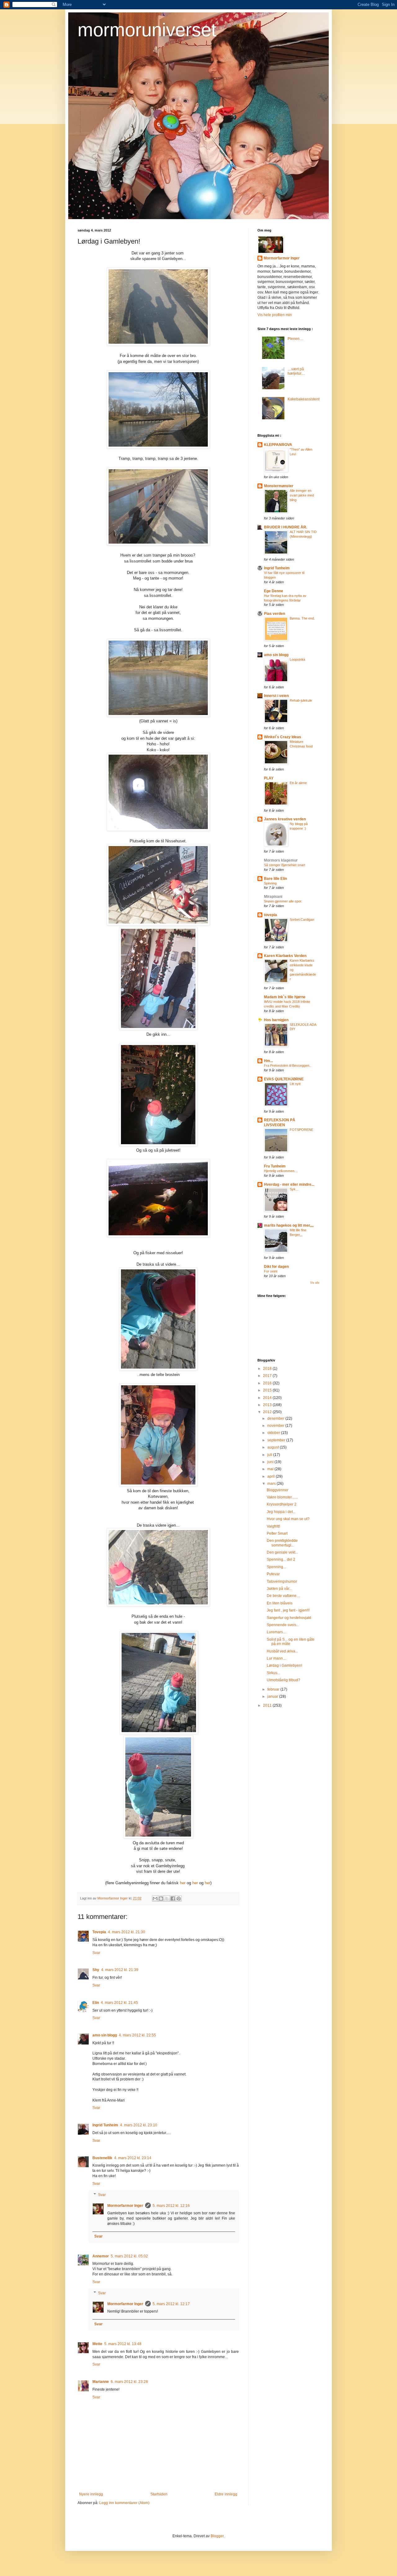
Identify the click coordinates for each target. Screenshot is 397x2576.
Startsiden (159, 2494)
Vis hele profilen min (275, 315)
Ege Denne (274, 591)
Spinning (270, 883)
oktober (274, 1433)
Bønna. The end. (302, 618)
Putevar (273, 1574)
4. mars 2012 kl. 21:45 (119, 2003)
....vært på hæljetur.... (296, 371)
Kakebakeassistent (303, 399)
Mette (97, 2344)
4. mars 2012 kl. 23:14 (133, 2158)
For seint (271, 1271)
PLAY (269, 778)
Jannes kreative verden (285, 819)
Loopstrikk (298, 659)
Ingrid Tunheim (105, 2125)
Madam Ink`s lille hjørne (285, 997)
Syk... (294, 1189)
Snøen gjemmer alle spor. (283, 901)
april (272, 1476)
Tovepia (99, 1932)
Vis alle (315, 1283)
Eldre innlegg (226, 2494)
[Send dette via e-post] (155, 1899)
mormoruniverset (147, 30)
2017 (268, 1376)
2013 (268, 1405)
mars (272, 1484)
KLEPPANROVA (278, 445)
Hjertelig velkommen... (281, 1171)
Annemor (101, 2256)
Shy (96, 1970)
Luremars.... (277, 1632)
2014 (268, 1398)
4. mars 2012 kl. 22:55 (137, 2035)
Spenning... (276, 1567)
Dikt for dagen (276, 1267)
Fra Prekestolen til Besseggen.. (288, 1065)
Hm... (268, 1061)
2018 (268, 1369)
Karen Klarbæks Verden (285, 956)
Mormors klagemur (281, 860)
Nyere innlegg (91, 2494)
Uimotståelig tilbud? (283, 1680)
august (274, 1447)
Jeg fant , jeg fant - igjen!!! (288, 1610)
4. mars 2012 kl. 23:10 (139, 2125)
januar (273, 1696)
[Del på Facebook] (173, 1899)
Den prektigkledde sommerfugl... (282, 1543)
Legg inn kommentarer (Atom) (124, 2503)
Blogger (217, 2536)
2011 (268, 1705)
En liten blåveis (280, 1603)
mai (271, 1469)
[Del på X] (167, 1899)
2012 (268, 1412)
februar (274, 1689)
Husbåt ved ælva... (282, 1651)
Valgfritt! (273, 1526)
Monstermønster (279, 486)
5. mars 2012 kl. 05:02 (129, 2256)
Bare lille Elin (275, 879)
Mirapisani (273, 897)
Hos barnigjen (276, 1020)
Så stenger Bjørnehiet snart (285, 865)
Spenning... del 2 (281, 1559)
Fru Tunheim (275, 1166)
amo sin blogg (105, 2035)
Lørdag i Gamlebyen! (284, 1665)
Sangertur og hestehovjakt (289, 1618)
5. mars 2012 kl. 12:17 (171, 2304)
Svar (96, 1953)
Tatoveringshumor (282, 1581)
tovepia (270, 915)
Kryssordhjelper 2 (282, 1504)
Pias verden (274, 614)
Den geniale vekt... (282, 1552)
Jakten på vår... (279, 1589)
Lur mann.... (277, 1658)
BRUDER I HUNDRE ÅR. (285, 527)
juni (271, 1462)
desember (276, 1418)
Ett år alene (298, 783)
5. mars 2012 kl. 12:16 (171, 2206)
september (277, 1440)
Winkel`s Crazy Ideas (283, 737)
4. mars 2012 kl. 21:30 (127, 1932)
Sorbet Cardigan (302, 920)
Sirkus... (273, 1673)
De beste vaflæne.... (283, 1596)
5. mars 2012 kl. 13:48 (123, 2344)
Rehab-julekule (301, 700)
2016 (268, 1383)
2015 (268, 1390)
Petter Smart (277, 1533)
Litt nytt (295, 1084)
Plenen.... (295, 339)
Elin (96, 2003)
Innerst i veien (276, 696)
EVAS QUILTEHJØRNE (284, 1079)
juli (270, 1455)
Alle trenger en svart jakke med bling (302, 495)
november (276, 1426)
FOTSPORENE (301, 1130)
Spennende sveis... (283, 1625)
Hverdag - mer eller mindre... (289, 1184)
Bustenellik (102, 2158)
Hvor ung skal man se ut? (288, 1519)
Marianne (101, 2382)
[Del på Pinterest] (179, 1899)
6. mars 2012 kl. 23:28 (129, 2382)
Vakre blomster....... (282, 1497)
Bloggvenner (278, 1490)
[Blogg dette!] (161, 1899)
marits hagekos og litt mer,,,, (289, 1225)
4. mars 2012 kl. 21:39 (120, 1970)
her (183, 1883)
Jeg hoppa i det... (281, 1512)
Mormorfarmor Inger (125, 2206)
